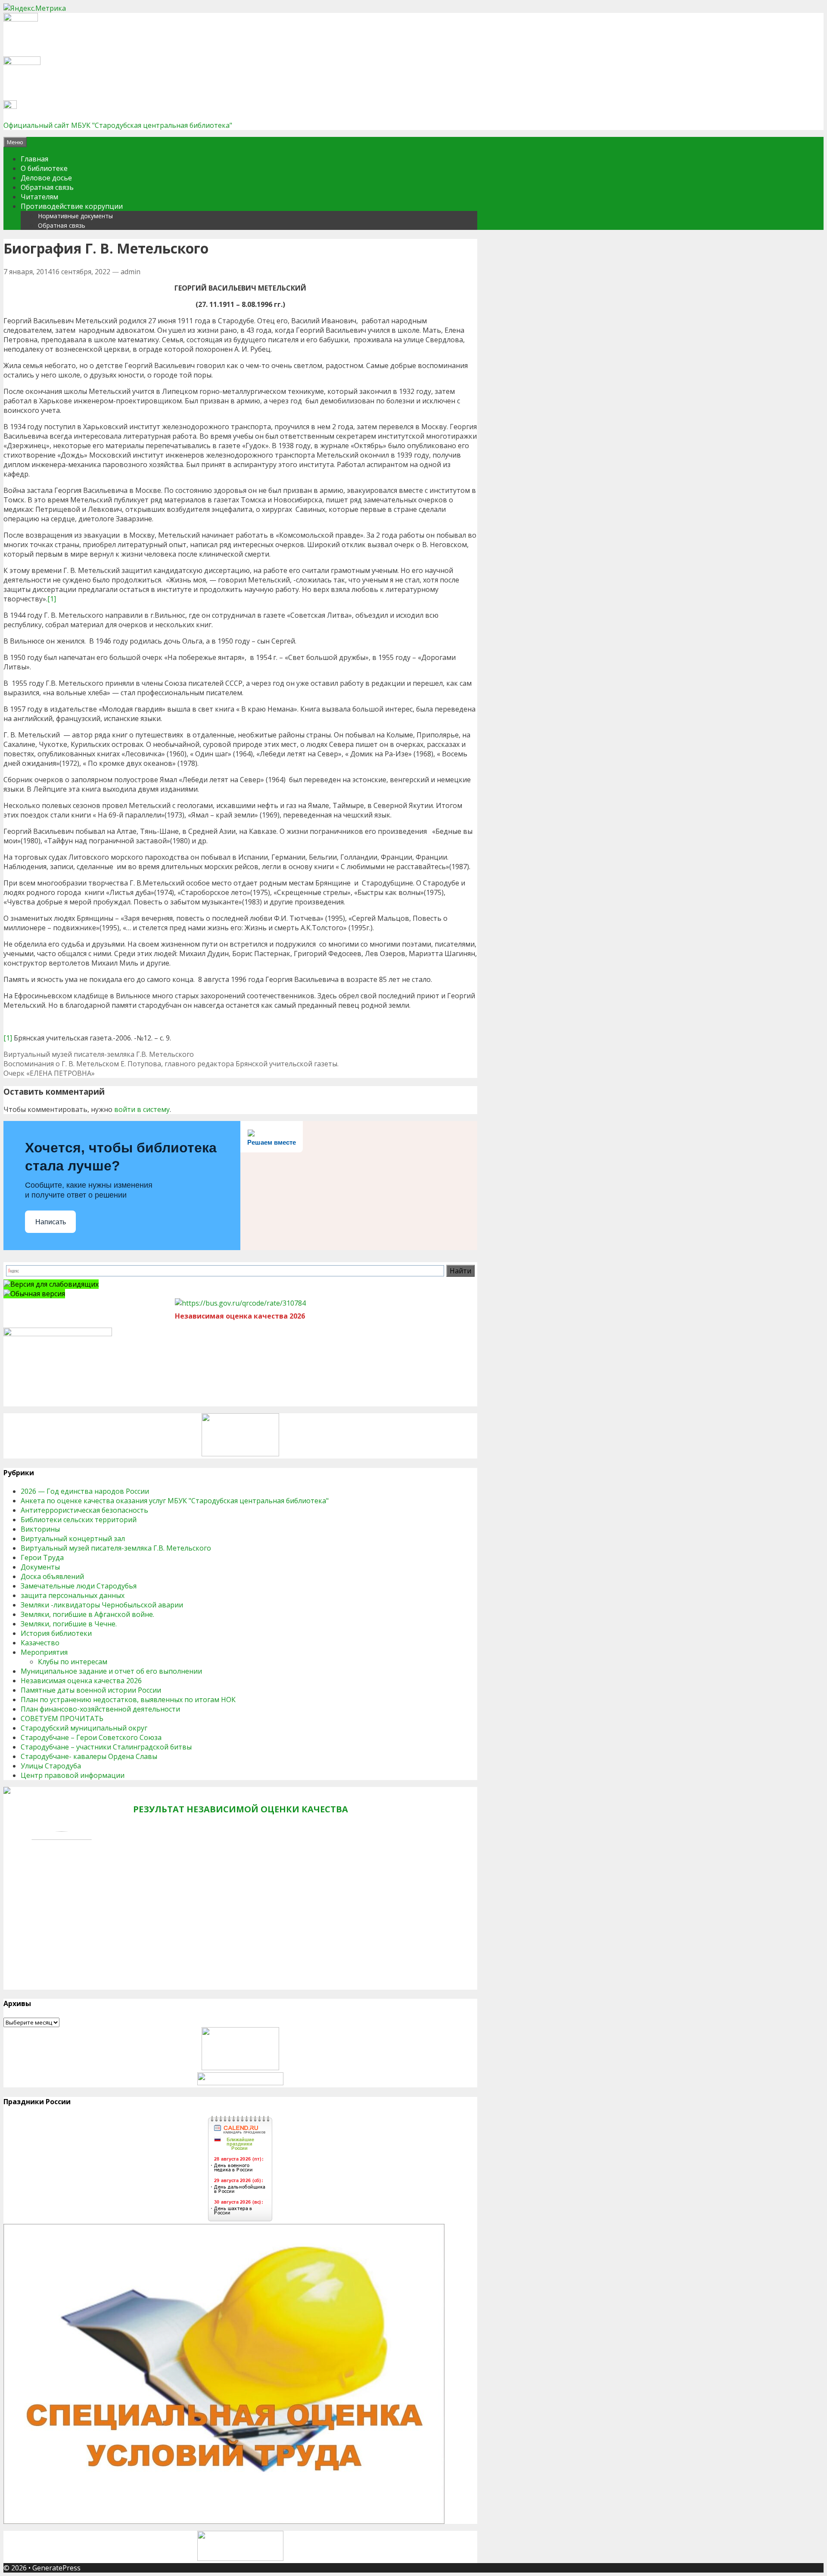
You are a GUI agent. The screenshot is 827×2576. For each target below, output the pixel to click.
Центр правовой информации (73, 1775)
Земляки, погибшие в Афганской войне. (87, 1614)
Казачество (40, 1643)
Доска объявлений (52, 1576)
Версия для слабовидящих (54, 1284)
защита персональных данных (73, 1595)
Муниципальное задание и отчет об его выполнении (111, 1671)
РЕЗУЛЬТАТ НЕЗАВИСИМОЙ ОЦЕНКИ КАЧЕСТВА (241, 1809)
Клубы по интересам (73, 1662)
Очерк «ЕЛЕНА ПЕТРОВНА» (49, 1073)
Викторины (40, 1529)
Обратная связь (47, 187)
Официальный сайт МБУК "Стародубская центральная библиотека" (118, 125)
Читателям (39, 197)
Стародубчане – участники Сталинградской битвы (106, 1747)
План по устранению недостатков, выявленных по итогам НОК (128, 1700)
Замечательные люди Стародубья (79, 1586)
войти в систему (142, 1109)
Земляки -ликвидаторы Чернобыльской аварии (102, 1605)
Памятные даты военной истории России (91, 1690)
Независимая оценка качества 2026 (81, 1681)
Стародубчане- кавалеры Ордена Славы (89, 1756)
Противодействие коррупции (72, 206)
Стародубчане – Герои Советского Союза (91, 1737)
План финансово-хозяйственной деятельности (100, 1709)
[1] (52, 599)
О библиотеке (44, 168)
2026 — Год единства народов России (85, 1491)
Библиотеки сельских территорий (79, 1520)
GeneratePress (56, 2568)
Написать (51, 1222)
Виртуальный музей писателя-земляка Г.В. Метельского (99, 1054)
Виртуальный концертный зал (73, 1539)
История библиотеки (56, 1633)
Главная (34, 159)
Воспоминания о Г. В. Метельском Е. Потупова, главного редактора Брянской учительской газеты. (171, 1064)
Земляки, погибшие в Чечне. (69, 1624)
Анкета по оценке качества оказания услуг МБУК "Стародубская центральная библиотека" (175, 1501)
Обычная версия (38, 1294)
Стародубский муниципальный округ (84, 1728)
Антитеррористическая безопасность (84, 1510)
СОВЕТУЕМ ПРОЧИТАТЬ (62, 1718)
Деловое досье (46, 178)
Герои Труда (42, 1557)
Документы (40, 1567)
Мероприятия (44, 1652)
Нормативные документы (75, 216)
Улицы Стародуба (51, 1766)
